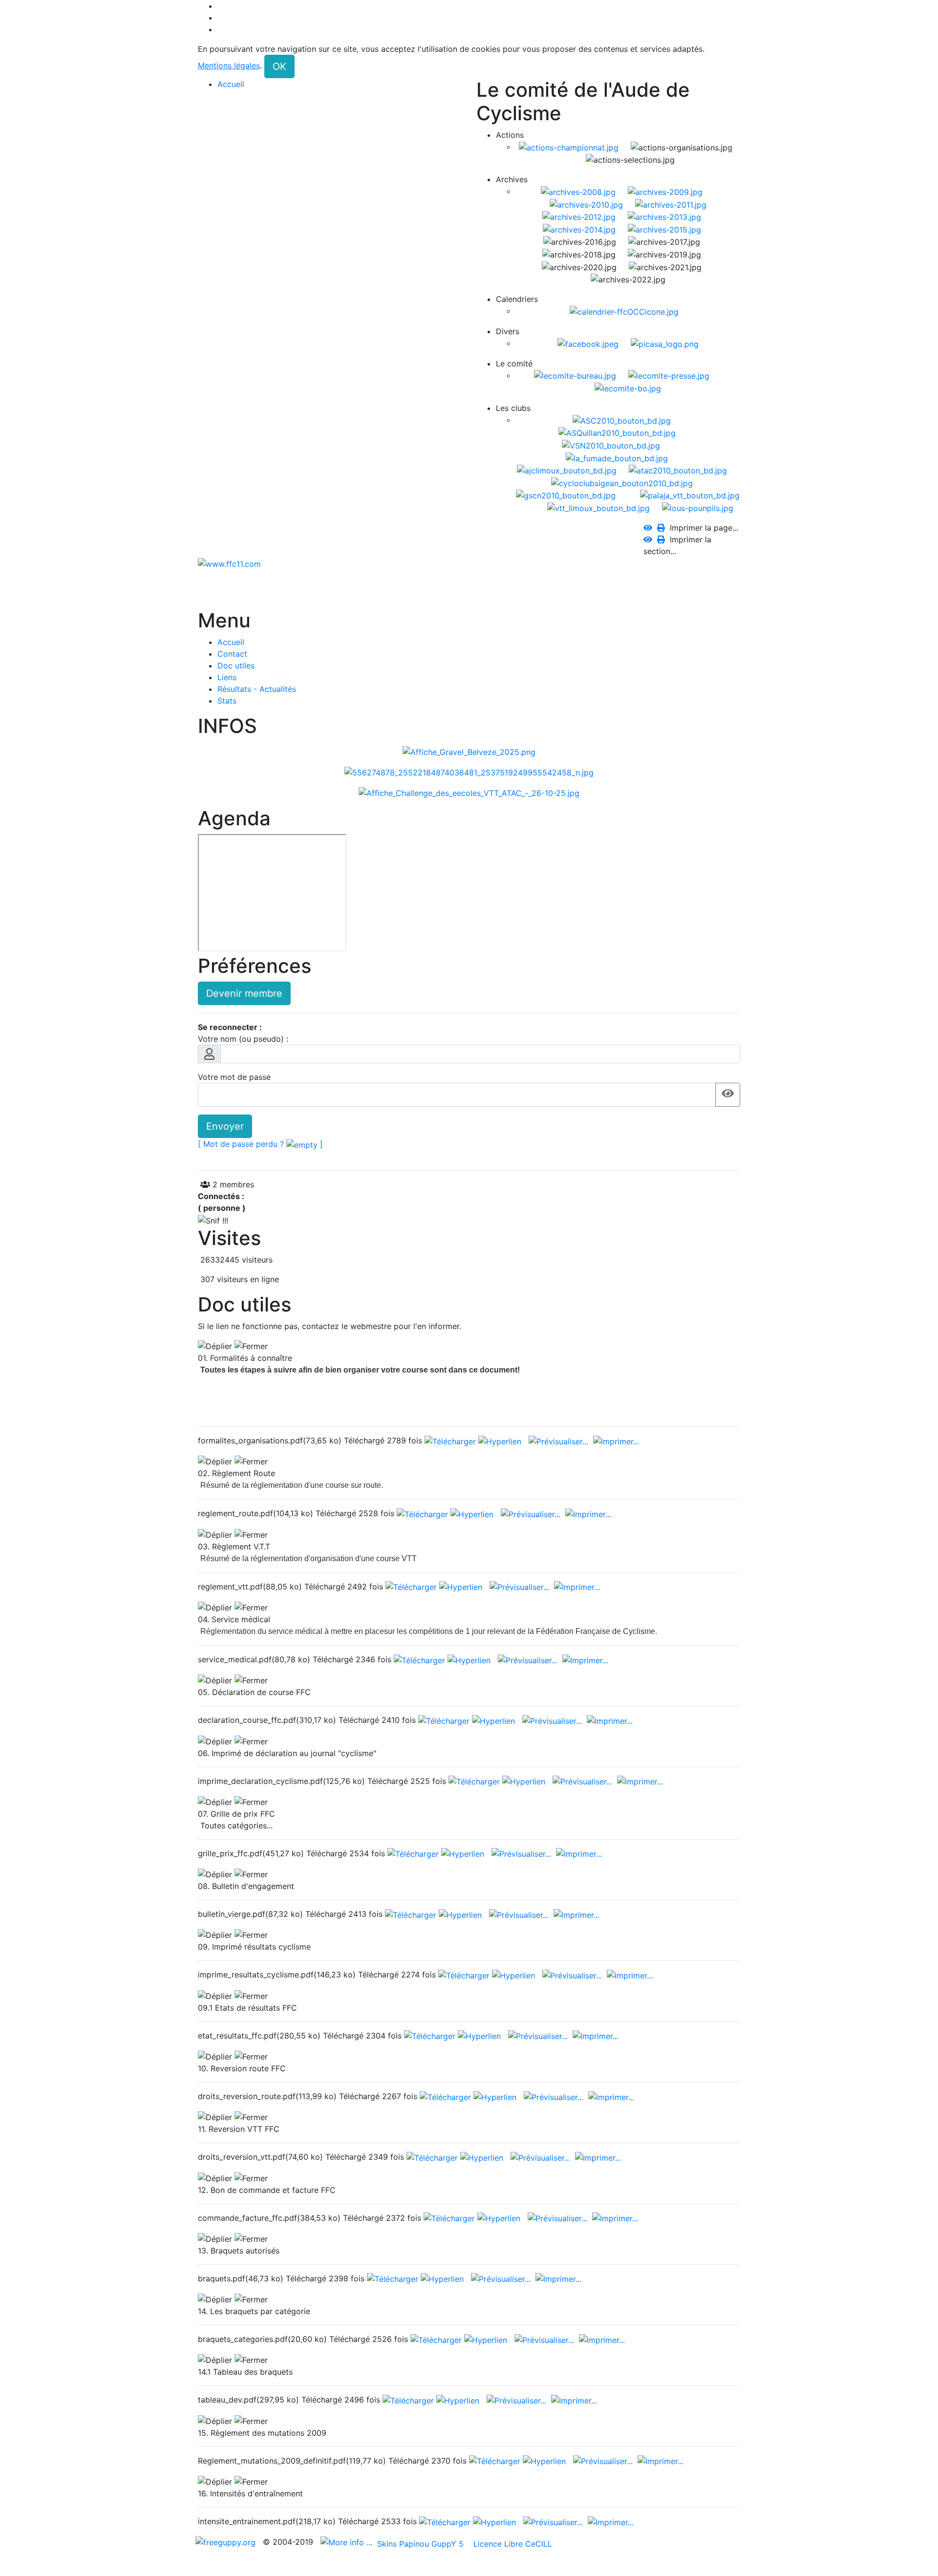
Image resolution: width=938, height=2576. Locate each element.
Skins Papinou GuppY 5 (423, 2544)
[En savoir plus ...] (348, 2542)
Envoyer (225, 1126)
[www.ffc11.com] (229, 563)
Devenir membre (244, 993)
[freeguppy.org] (227, 2542)
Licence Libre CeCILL (512, 2544)
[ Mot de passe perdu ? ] (260, 1144)
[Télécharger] (451, 1440)
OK (279, 66)
